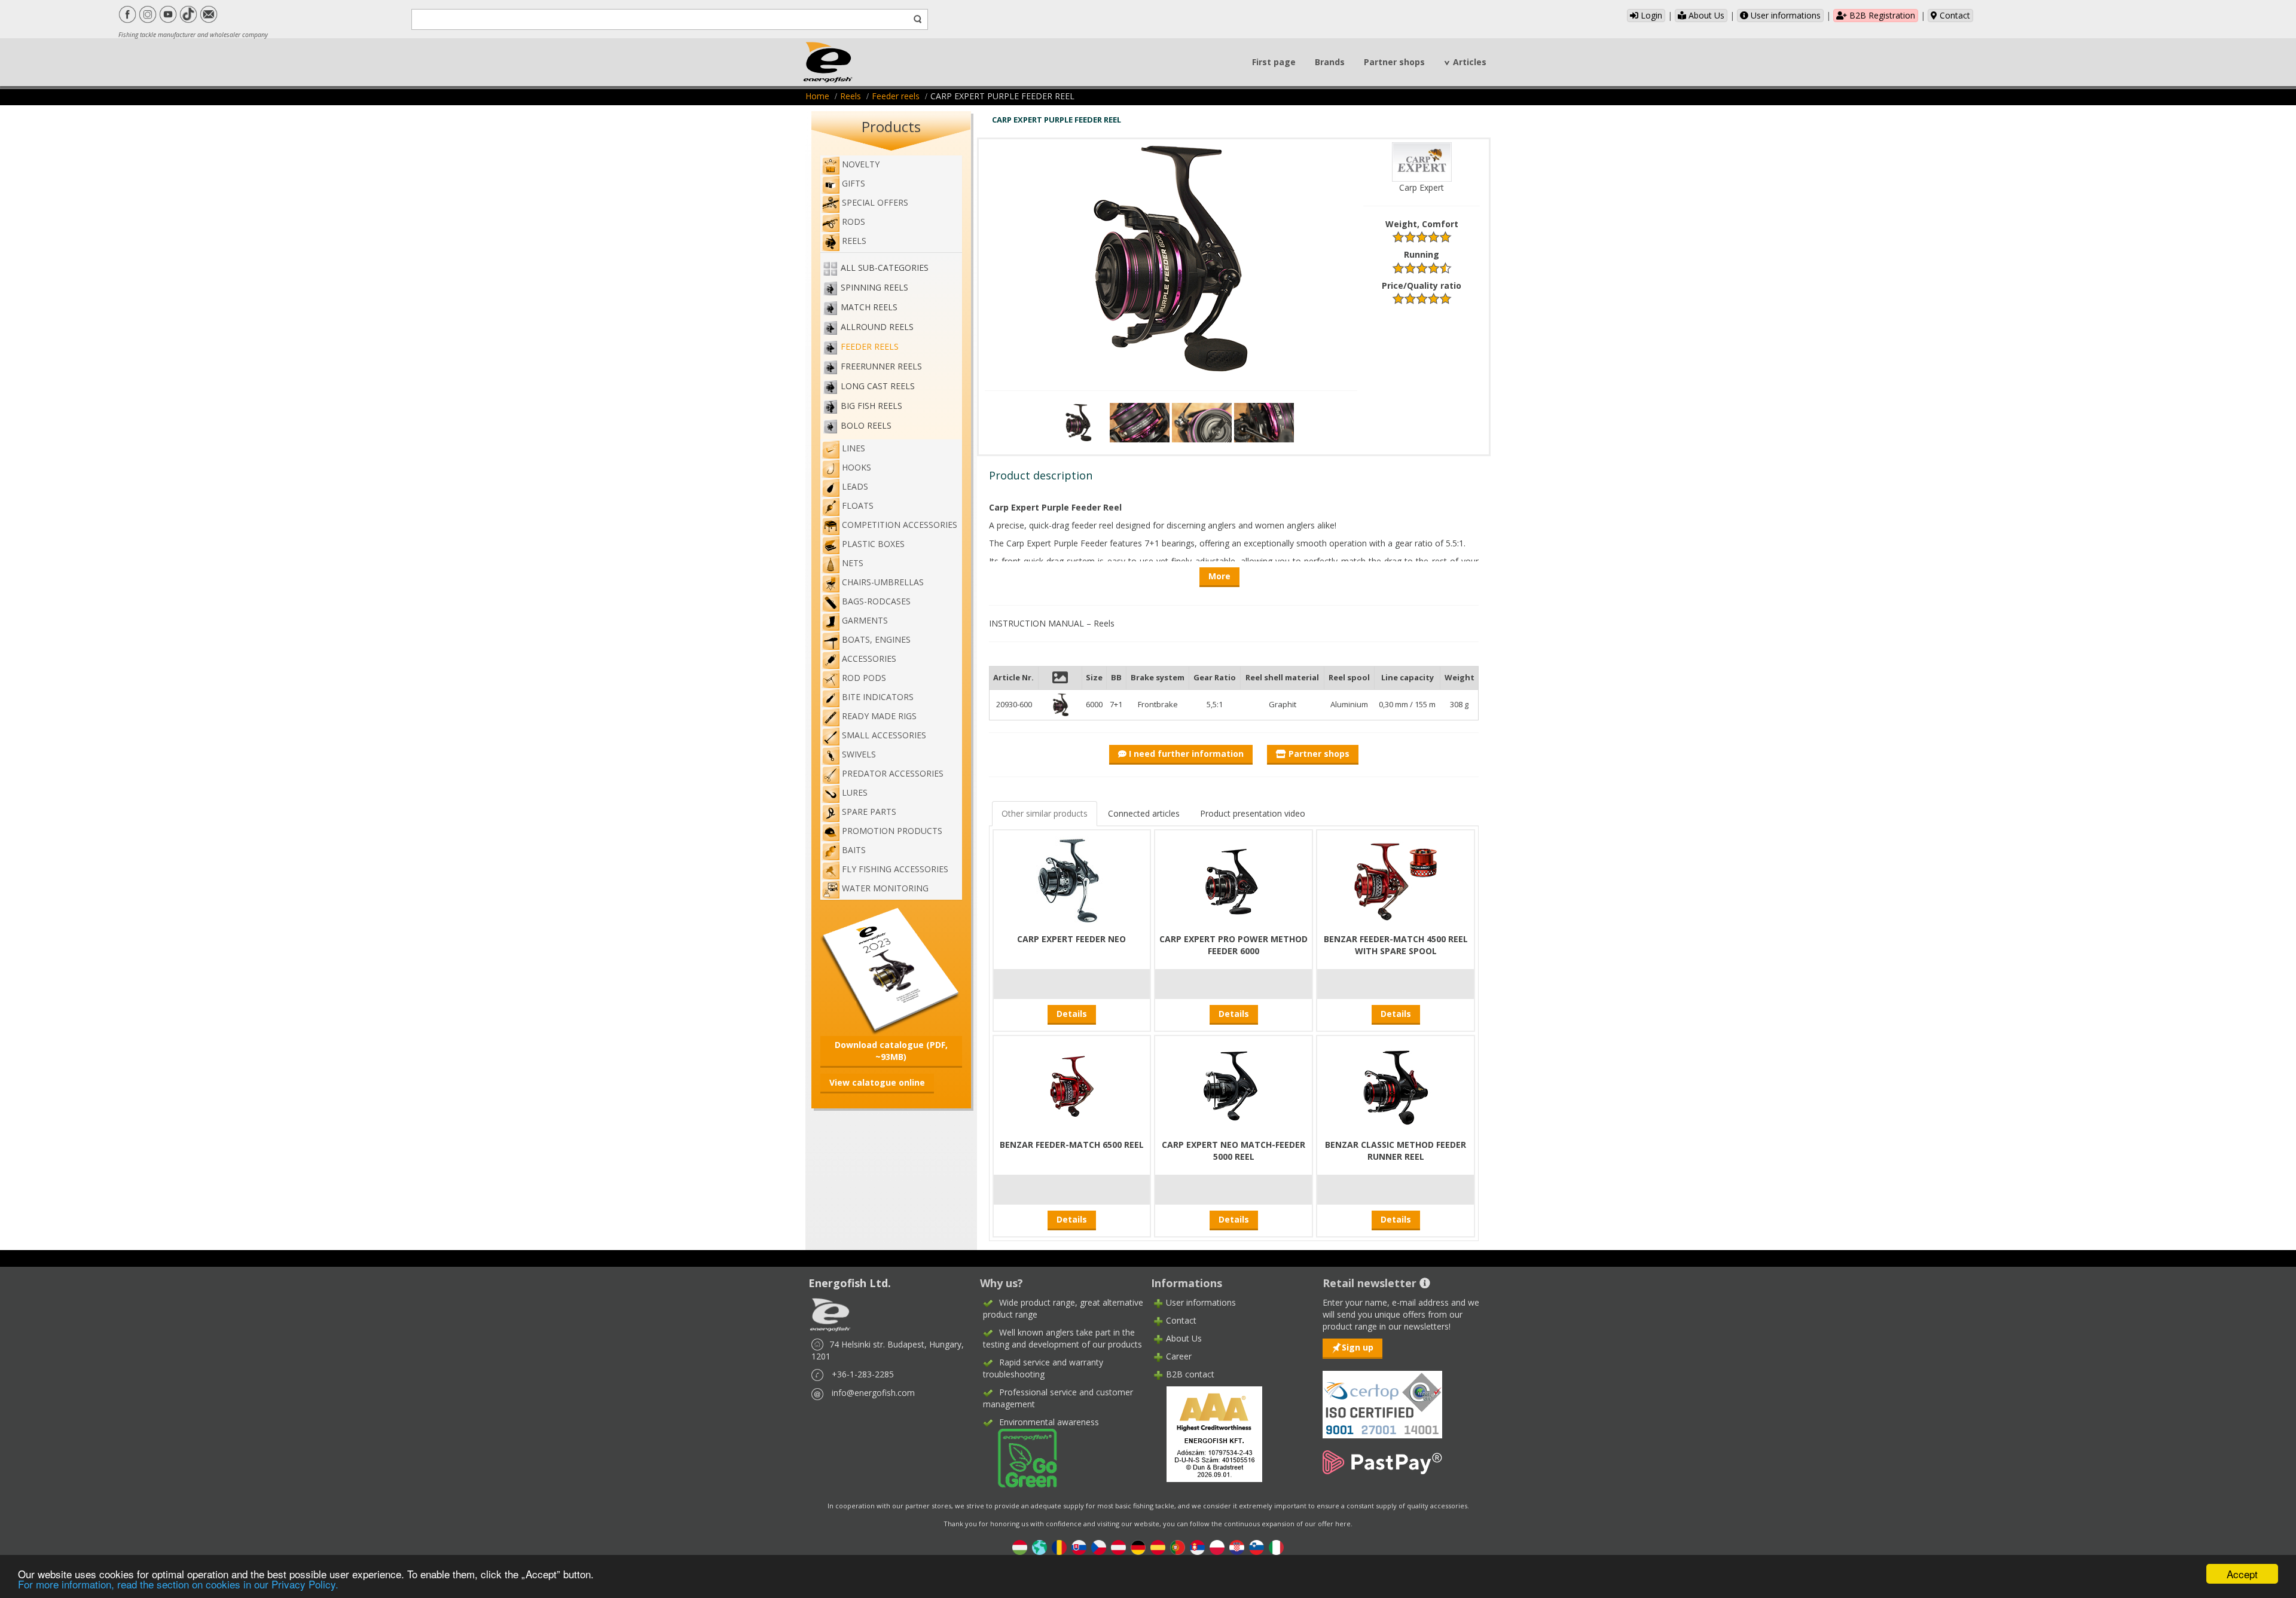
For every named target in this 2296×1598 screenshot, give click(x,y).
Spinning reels (874, 287)
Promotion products (892, 831)
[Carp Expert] (1422, 161)
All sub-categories (885, 268)
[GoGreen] (1020, 1457)
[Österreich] (1118, 1546)
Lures (855, 792)
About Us (1705, 15)
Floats (858, 505)
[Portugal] (1178, 1546)
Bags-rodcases (876, 601)
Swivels (859, 754)
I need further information (1185, 754)
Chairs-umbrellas (883, 582)
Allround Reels (877, 327)
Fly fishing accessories (895, 869)
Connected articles (1144, 813)
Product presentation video (1253, 813)
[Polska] (1217, 1546)
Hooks (857, 467)
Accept (2242, 1574)
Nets (853, 563)
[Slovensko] (1079, 1546)
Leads (855, 486)
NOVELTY (861, 164)
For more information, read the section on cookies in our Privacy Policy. (178, 1584)
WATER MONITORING (885, 888)
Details (1072, 1014)
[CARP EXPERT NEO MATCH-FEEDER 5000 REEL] (1234, 1085)
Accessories (869, 659)
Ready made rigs (879, 716)
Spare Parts (869, 812)
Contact (1954, 15)
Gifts (854, 183)
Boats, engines (876, 639)
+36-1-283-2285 (863, 1374)
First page (1274, 62)
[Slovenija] (1257, 1546)
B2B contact (1190, 1374)
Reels (851, 96)
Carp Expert (1422, 187)
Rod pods (864, 678)
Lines (854, 448)
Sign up (1358, 1347)
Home (817, 96)
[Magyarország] (1020, 1546)
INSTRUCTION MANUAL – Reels (1052, 623)
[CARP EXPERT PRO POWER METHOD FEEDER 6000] (1234, 880)
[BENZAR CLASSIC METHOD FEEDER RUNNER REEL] (1396, 1085)
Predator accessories (893, 773)
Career (1179, 1356)
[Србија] (1197, 1546)
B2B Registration (1881, 15)
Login (1650, 15)
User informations (1784, 15)
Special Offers (875, 202)
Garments (865, 620)
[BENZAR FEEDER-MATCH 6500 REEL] (1071, 1085)
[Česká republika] (1099, 1546)
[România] (1059, 1546)
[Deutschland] (1138, 1546)
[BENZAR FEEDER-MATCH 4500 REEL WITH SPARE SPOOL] (1396, 880)
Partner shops (1394, 62)
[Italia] (1276, 1546)
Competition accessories (900, 525)
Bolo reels (866, 425)
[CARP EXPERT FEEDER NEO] (1071, 880)
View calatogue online (877, 1082)
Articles (1470, 62)
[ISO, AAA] (1382, 1397)
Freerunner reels (881, 366)
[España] (1158, 1546)
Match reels (869, 307)
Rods (854, 221)
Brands (1330, 62)
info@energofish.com (873, 1393)
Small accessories (884, 735)
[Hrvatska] (1237, 1546)
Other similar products (1045, 813)
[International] (1039, 1546)
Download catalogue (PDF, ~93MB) (891, 1051)
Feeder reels (896, 96)
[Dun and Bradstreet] (1207, 1433)
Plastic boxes (873, 544)
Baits (854, 850)
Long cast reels (878, 386)
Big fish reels (871, 406)
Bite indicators (878, 697)
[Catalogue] (891, 969)
